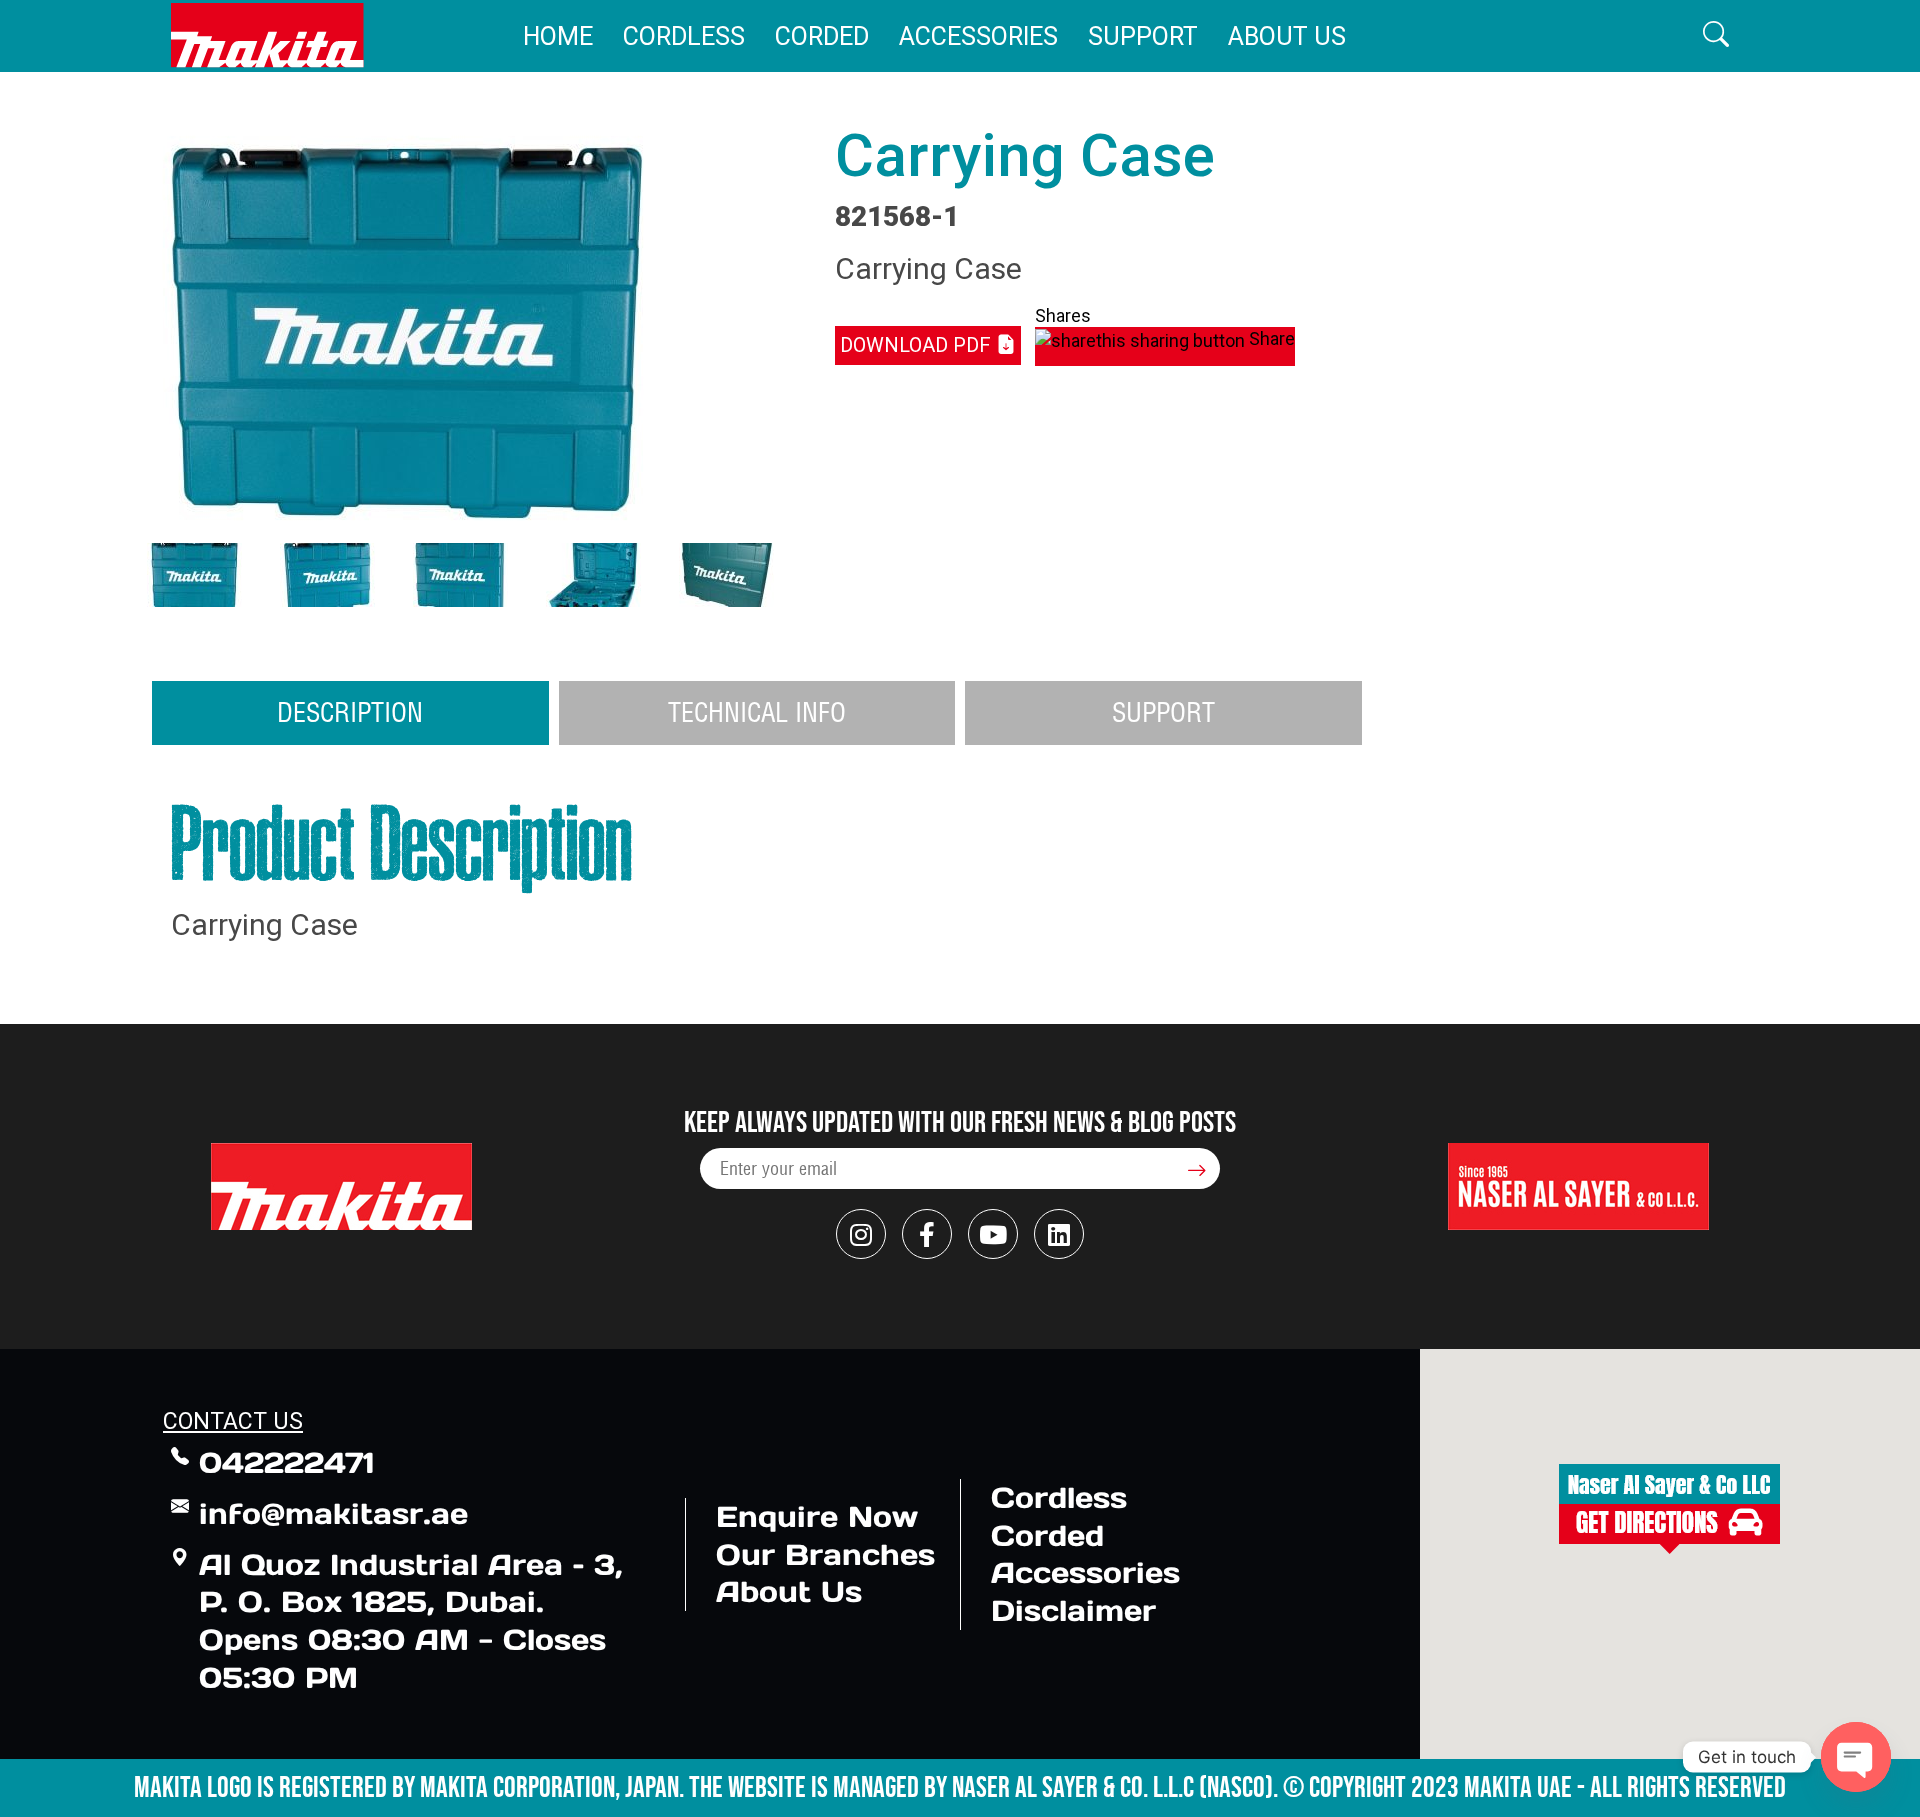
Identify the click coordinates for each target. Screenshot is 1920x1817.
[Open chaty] (1856, 1757)
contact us (233, 1421)
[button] (1716, 35)
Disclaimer (1073, 1610)
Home (558, 36)
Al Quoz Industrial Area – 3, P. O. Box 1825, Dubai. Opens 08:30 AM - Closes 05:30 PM (411, 1621)
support (1163, 712)
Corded (822, 36)
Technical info (757, 712)
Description (350, 712)
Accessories (978, 36)
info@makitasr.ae (333, 1513)
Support (1143, 36)
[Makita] (267, 35)
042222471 (287, 1462)
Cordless (684, 36)
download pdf (918, 345)
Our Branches (825, 1554)
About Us (1287, 36)
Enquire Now (817, 1516)
